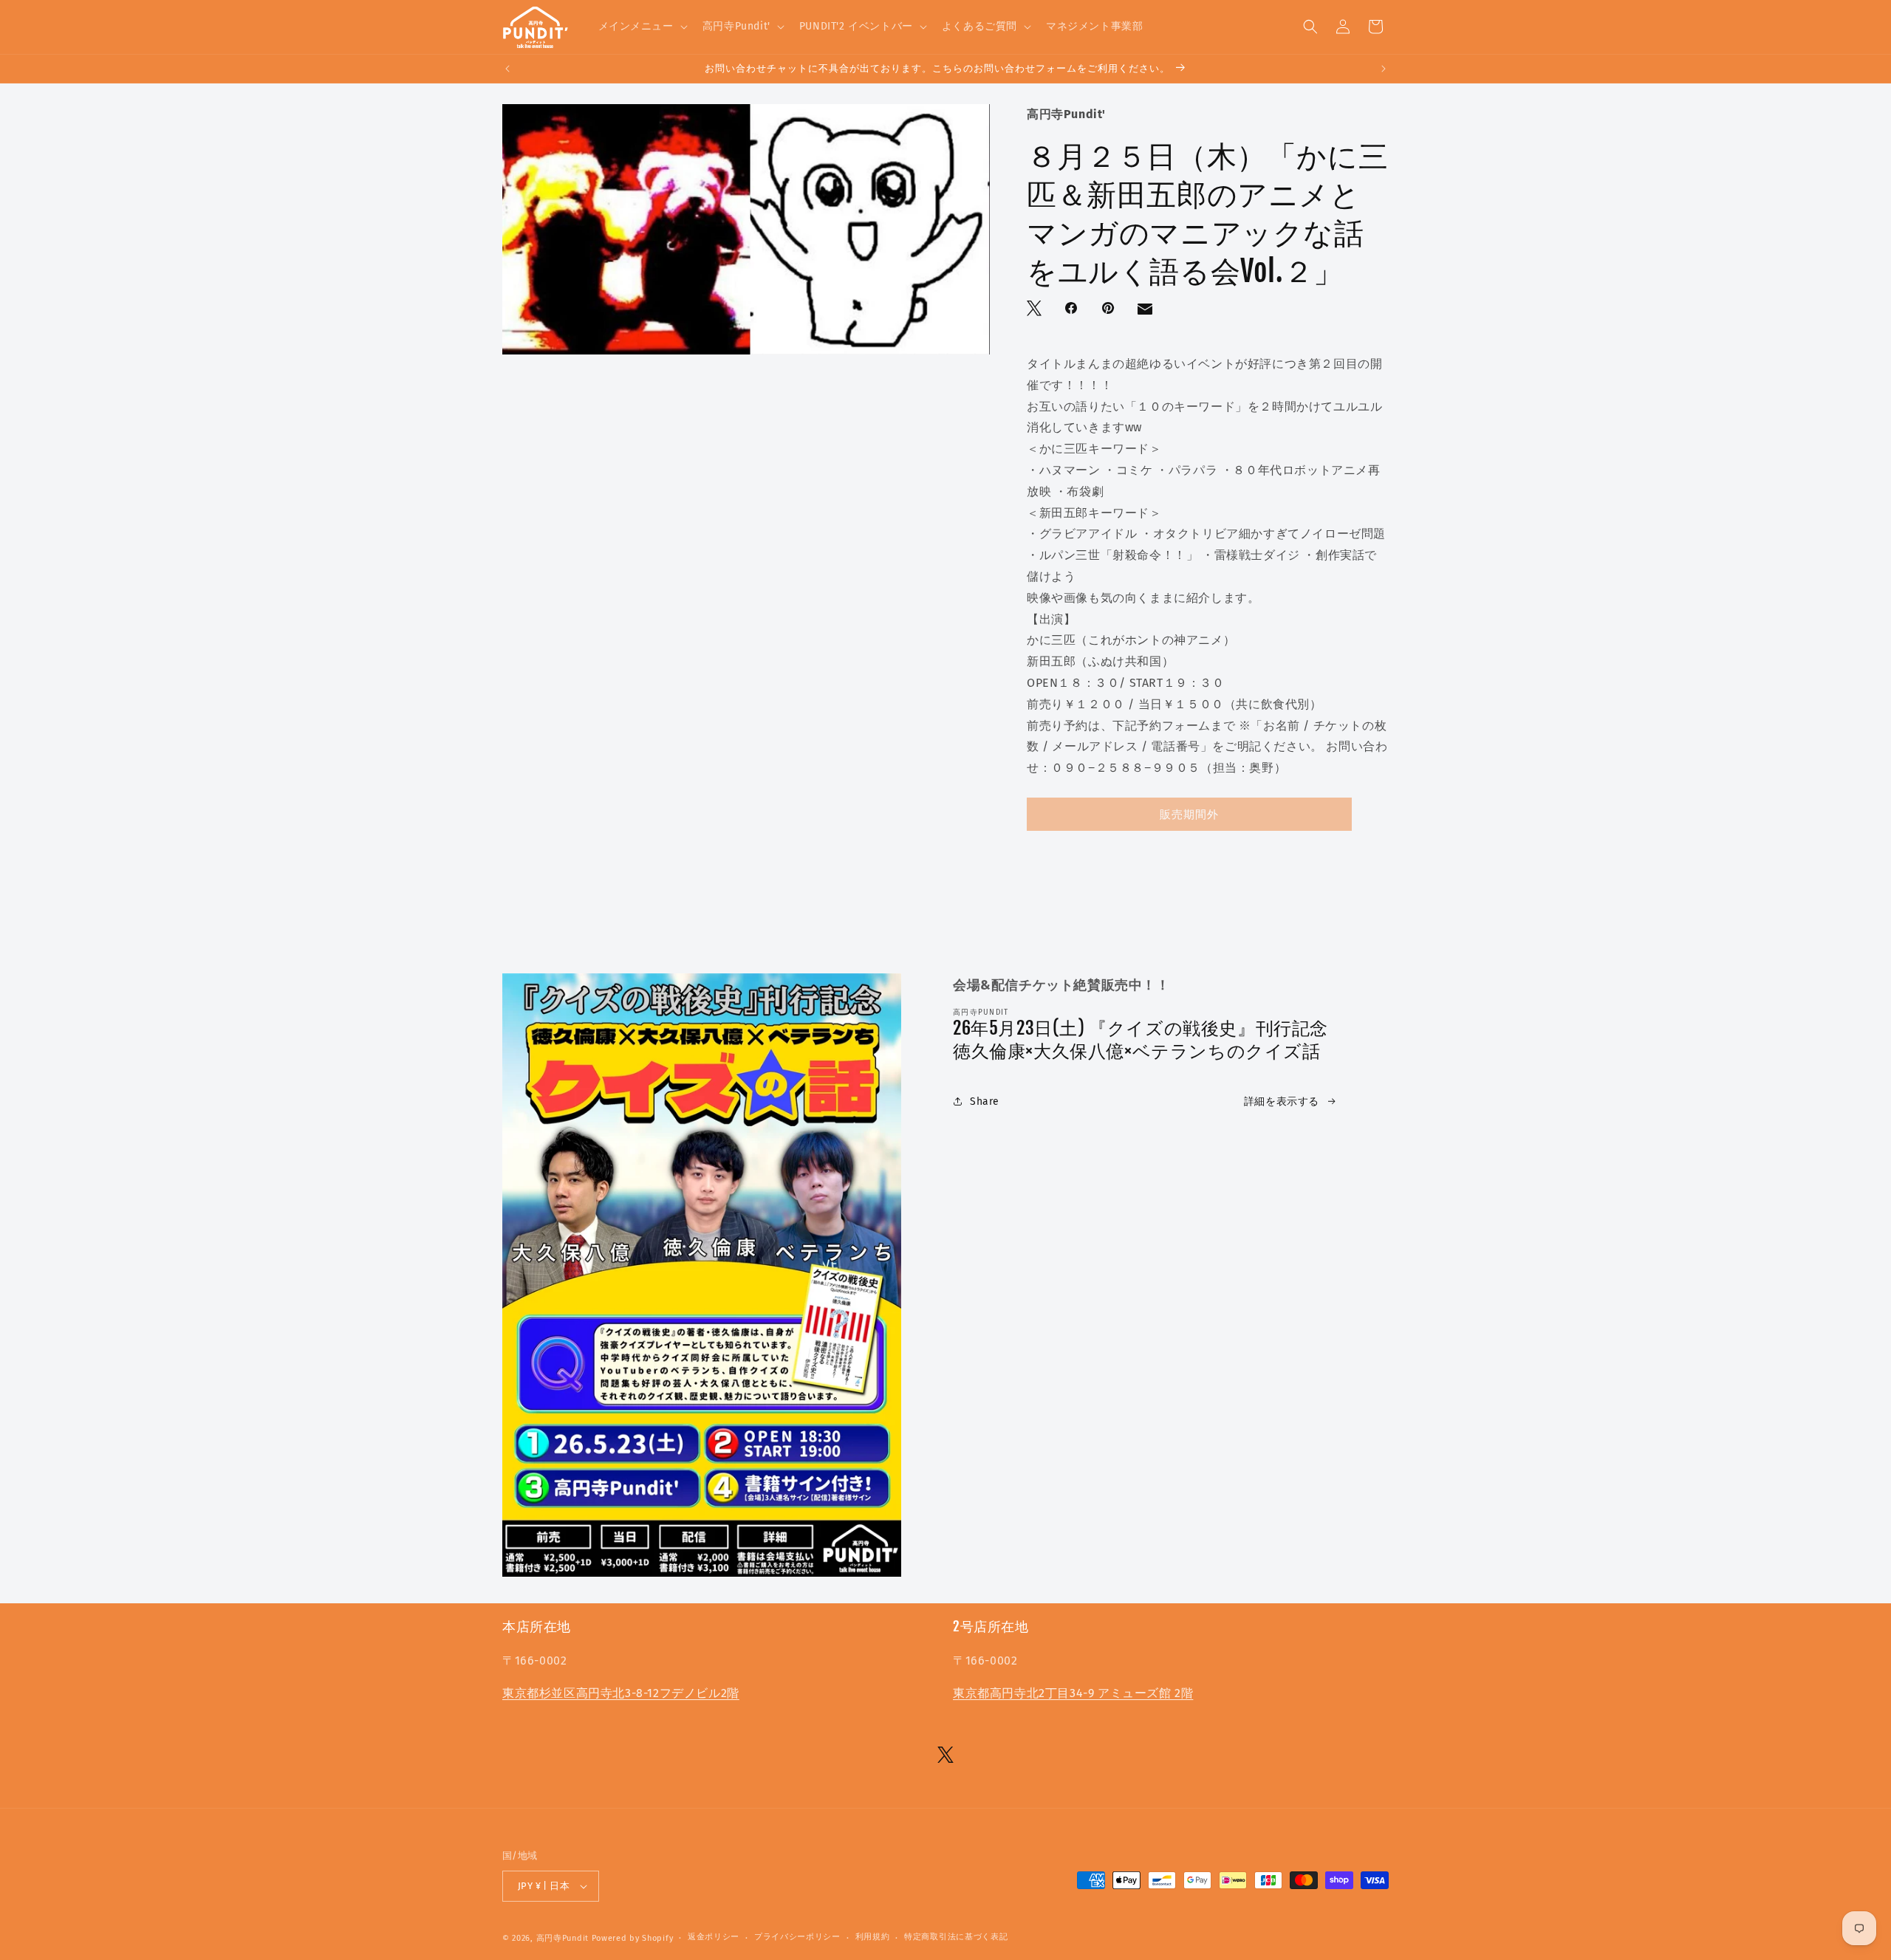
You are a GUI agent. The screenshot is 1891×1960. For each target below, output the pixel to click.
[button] (642, 27)
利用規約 (873, 1937)
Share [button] (985, 1101)
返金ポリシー (714, 1937)
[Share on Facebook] (1073, 309)
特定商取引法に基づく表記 (956, 1937)
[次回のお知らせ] (1384, 69)
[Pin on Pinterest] (1109, 309)
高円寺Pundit (562, 1938)
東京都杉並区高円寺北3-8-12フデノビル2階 (621, 1693)
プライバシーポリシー (797, 1937)
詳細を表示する (1282, 1101)
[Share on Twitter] (1036, 309)
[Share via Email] (1146, 312)
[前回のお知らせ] (507, 69)
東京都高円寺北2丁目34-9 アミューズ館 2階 (1073, 1693)
